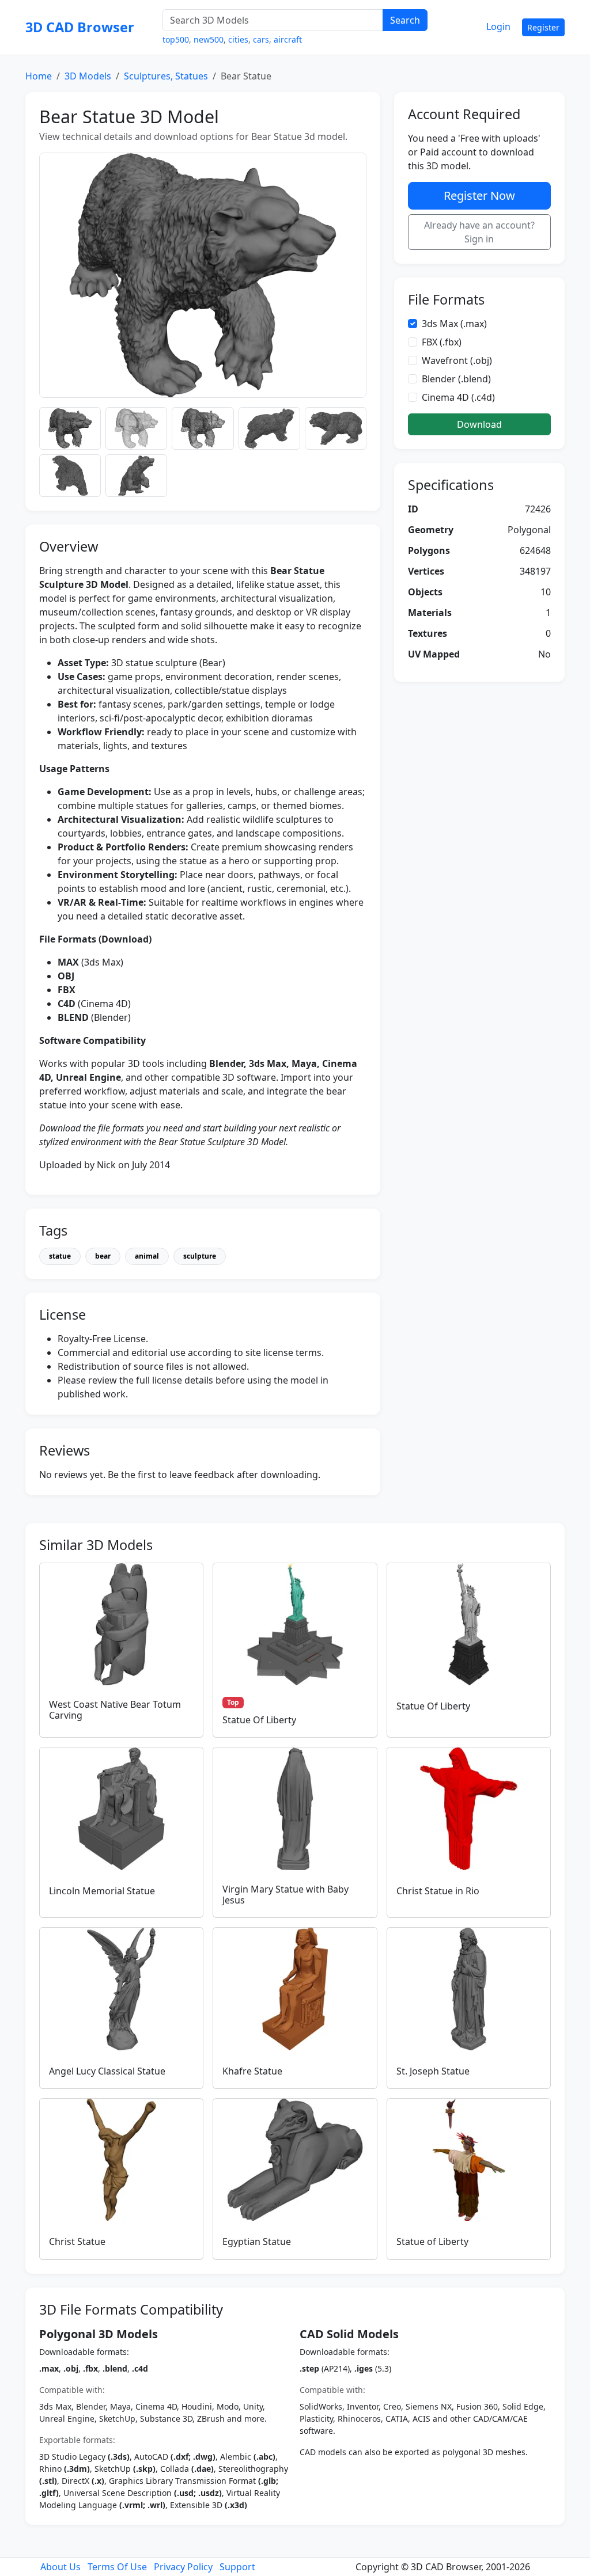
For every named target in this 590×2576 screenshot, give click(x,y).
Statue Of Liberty (259, 1720)
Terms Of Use (117, 2567)
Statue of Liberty (432, 2241)
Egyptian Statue (257, 2241)
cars (261, 39)
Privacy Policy (183, 2567)
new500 (209, 39)
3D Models (88, 76)
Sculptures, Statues (166, 76)
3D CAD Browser (80, 27)
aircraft (288, 39)
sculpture (200, 1256)
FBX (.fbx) (442, 342)
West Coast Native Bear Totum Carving (115, 1710)
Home (39, 76)
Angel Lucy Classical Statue (107, 2071)
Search (405, 20)
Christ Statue (77, 2241)
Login (498, 26)
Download (479, 424)
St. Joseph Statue (433, 2071)
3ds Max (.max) (454, 324)
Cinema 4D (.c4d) (458, 397)
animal (147, 1256)
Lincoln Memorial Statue (102, 1891)
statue (60, 1256)
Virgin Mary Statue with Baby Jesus (285, 1895)
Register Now (479, 195)
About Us (60, 2567)
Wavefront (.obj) (457, 360)
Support (237, 2567)
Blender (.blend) (456, 379)
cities (238, 39)
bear (103, 1256)
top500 (176, 39)
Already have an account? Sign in (479, 232)
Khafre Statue (252, 2071)
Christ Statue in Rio (438, 1891)
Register (543, 27)
